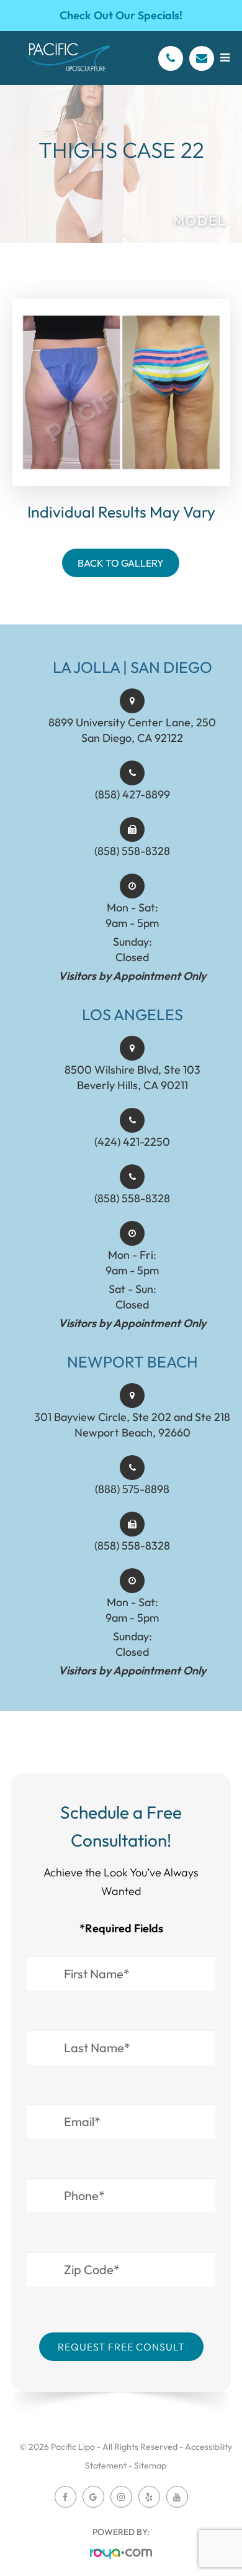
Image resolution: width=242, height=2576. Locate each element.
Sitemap (150, 2465)
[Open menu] (225, 58)
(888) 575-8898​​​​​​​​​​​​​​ (132, 1489)
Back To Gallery (121, 563)
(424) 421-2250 (132, 1142)
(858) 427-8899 (132, 794)
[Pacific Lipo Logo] (67, 58)
